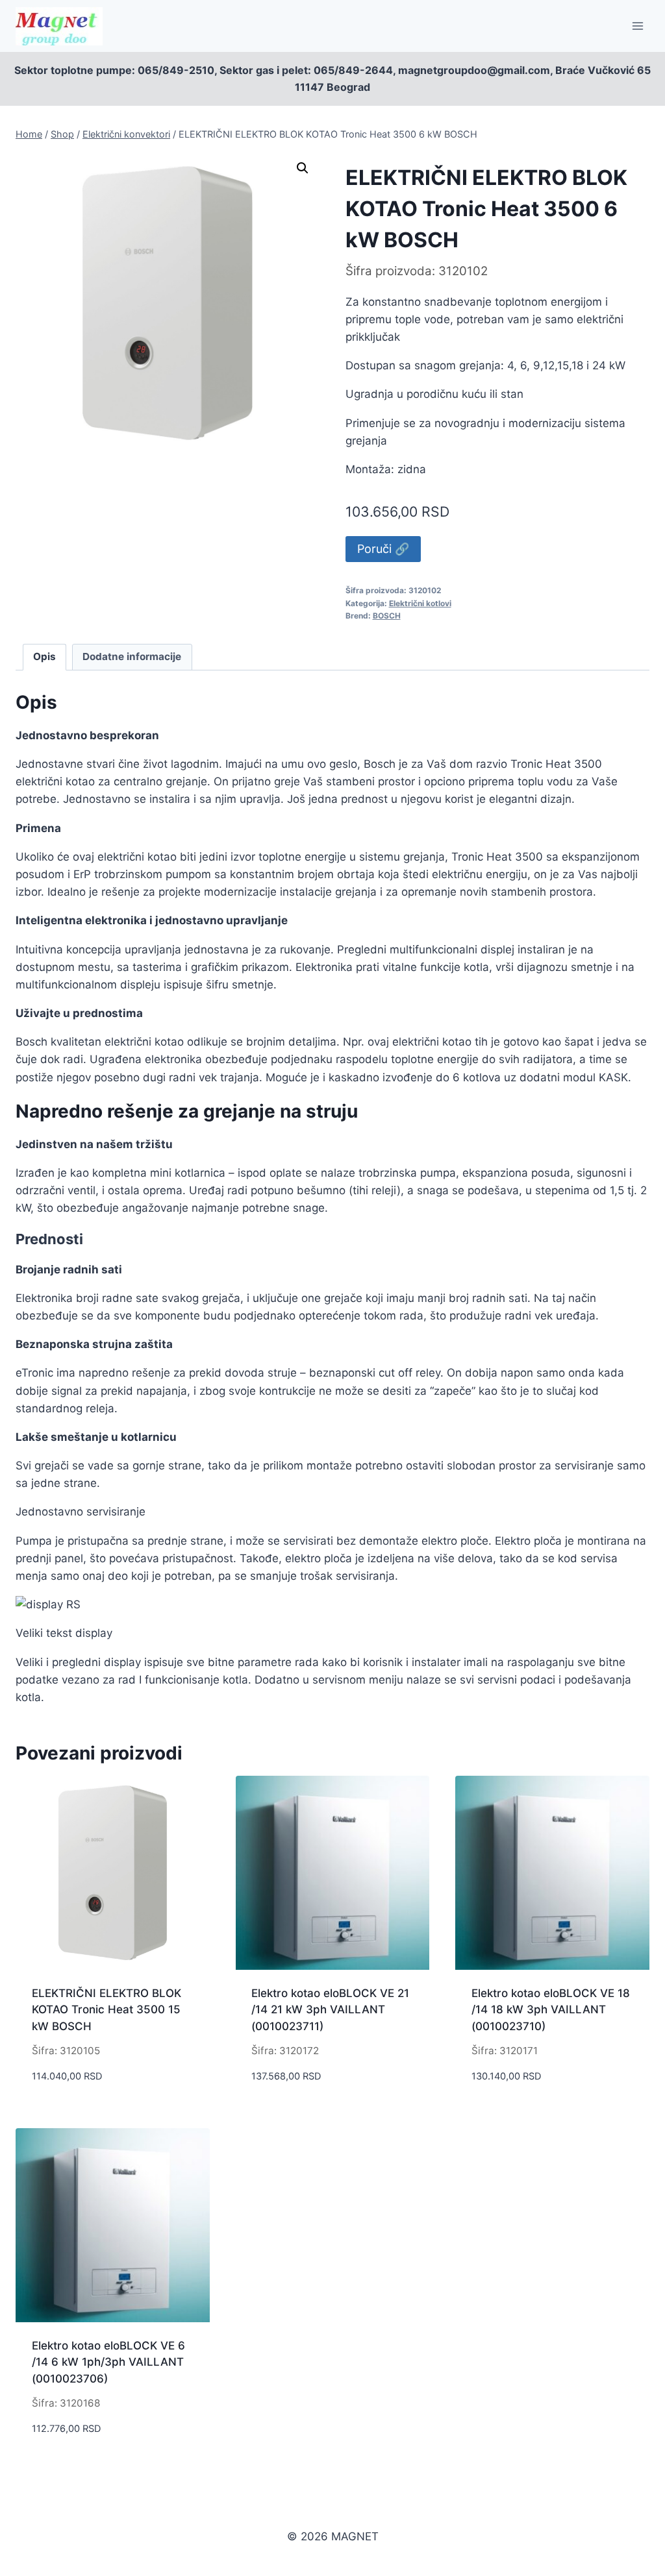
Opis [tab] (44, 656)
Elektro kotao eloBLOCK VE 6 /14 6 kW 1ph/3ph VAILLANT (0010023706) (108, 2362)
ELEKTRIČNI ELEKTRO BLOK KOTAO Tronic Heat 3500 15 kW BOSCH (107, 2010)
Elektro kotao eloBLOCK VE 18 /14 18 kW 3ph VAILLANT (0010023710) (551, 2010)
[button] (303, 168)
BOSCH (387, 616)
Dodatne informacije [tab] (132, 656)
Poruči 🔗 (383, 549)
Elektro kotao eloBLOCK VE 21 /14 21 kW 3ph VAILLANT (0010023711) (330, 2010)
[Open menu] (637, 26)
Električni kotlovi (420, 603)
